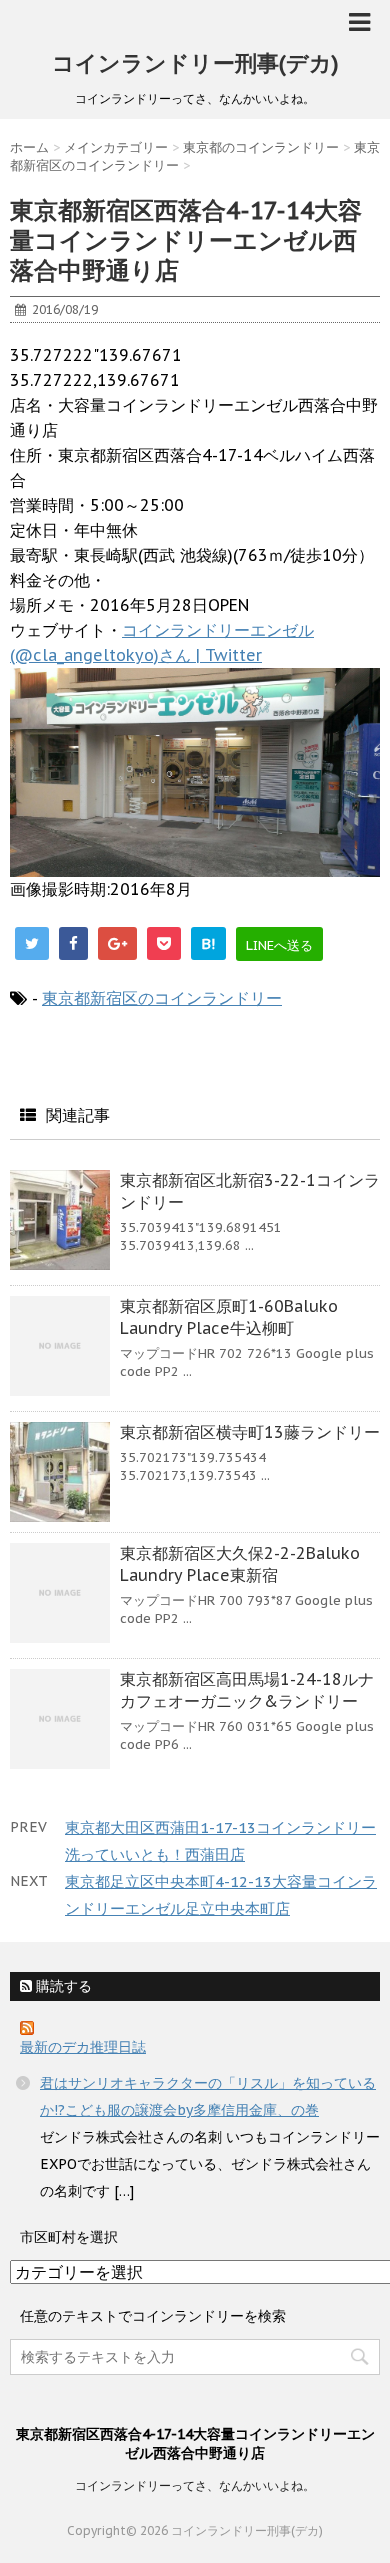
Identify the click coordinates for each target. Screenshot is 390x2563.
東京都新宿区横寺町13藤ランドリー (250, 1432)
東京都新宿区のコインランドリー (162, 998)
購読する (62, 1986)
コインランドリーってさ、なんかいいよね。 (195, 2485)
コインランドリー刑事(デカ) (195, 63)
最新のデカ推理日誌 (83, 2047)
